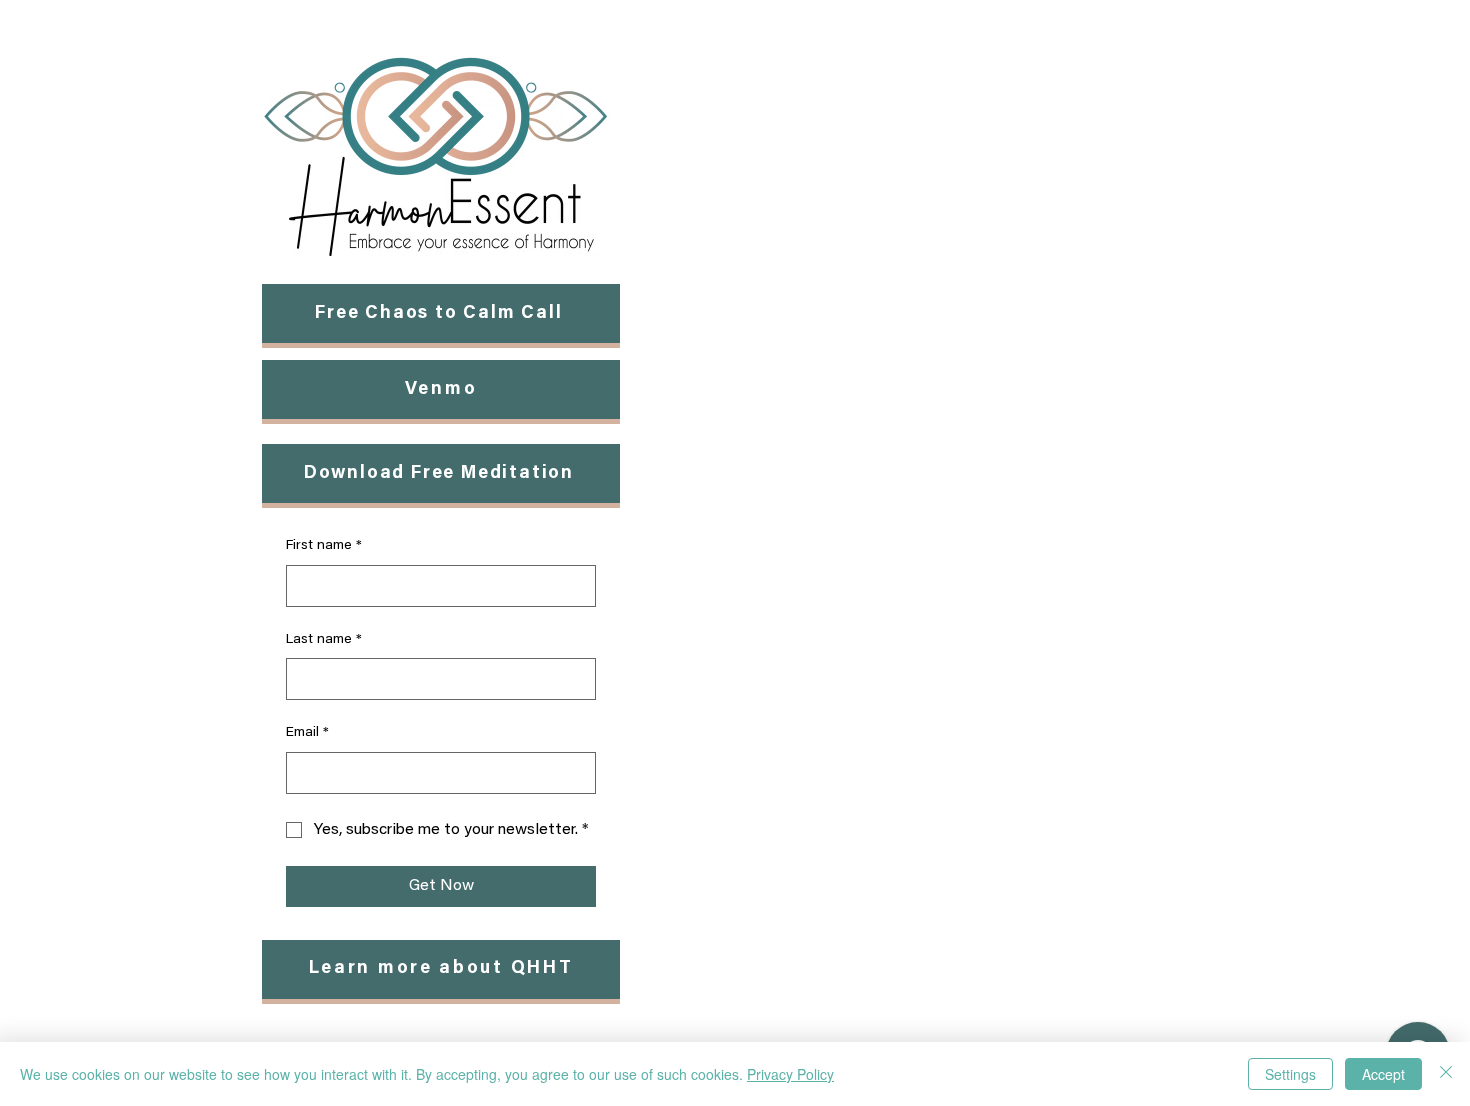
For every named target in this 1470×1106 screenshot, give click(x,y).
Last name (324, 640)
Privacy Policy (790, 1074)
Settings (1290, 1074)
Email (307, 733)
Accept (1383, 1074)
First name (324, 546)
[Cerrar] (1446, 1074)
